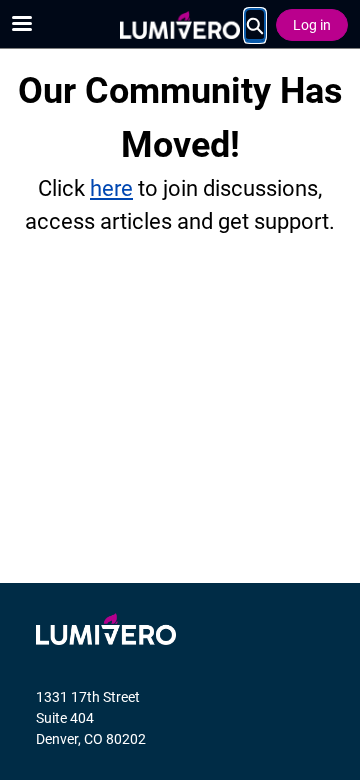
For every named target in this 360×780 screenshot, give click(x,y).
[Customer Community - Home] (180, 25)
